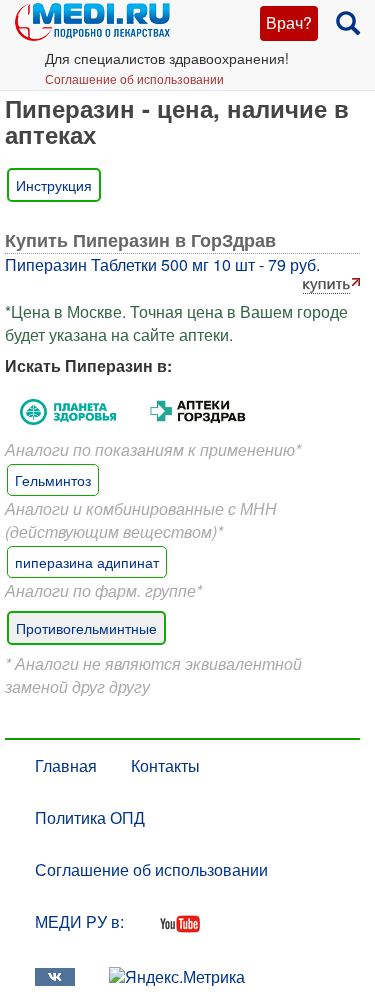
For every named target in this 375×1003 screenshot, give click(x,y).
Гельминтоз (53, 480)
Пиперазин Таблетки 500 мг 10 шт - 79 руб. (162, 264)
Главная (66, 765)
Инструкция (54, 185)
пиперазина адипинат (87, 562)
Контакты (165, 765)
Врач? (289, 22)
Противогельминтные (86, 628)
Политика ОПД (90, 817)
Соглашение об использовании (134, 78)
